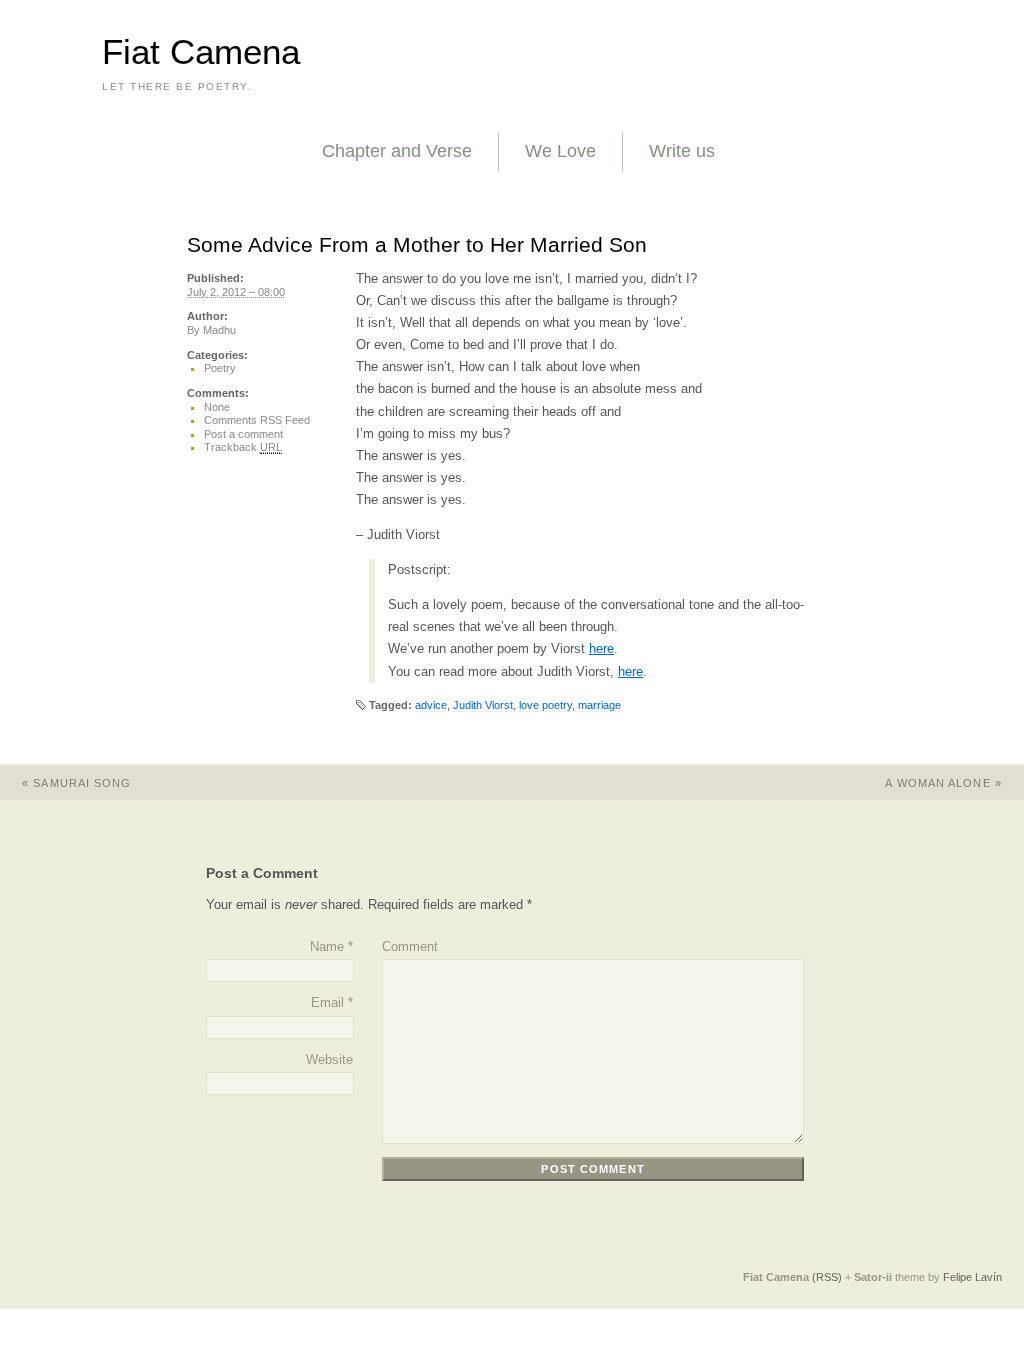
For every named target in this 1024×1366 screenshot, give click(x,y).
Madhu (219, 330)
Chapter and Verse (397, 151)
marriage (599, 705)
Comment (410, 946)
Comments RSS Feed (257, 420)
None (217, 407)
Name (327, 946)
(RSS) (827, 1277)
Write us (682, 151)
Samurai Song (76, 783)
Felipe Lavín (972, 1277)
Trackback (243, 447)
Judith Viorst (483, 705)
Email (327, 1002)
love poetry (545, 705)
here (601, 648)
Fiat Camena (201, 52)
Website (329, 1059)
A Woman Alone (943, 783)
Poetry (220, 368)
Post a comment (243, 434)
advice (431, 705)
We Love (560, 151)
